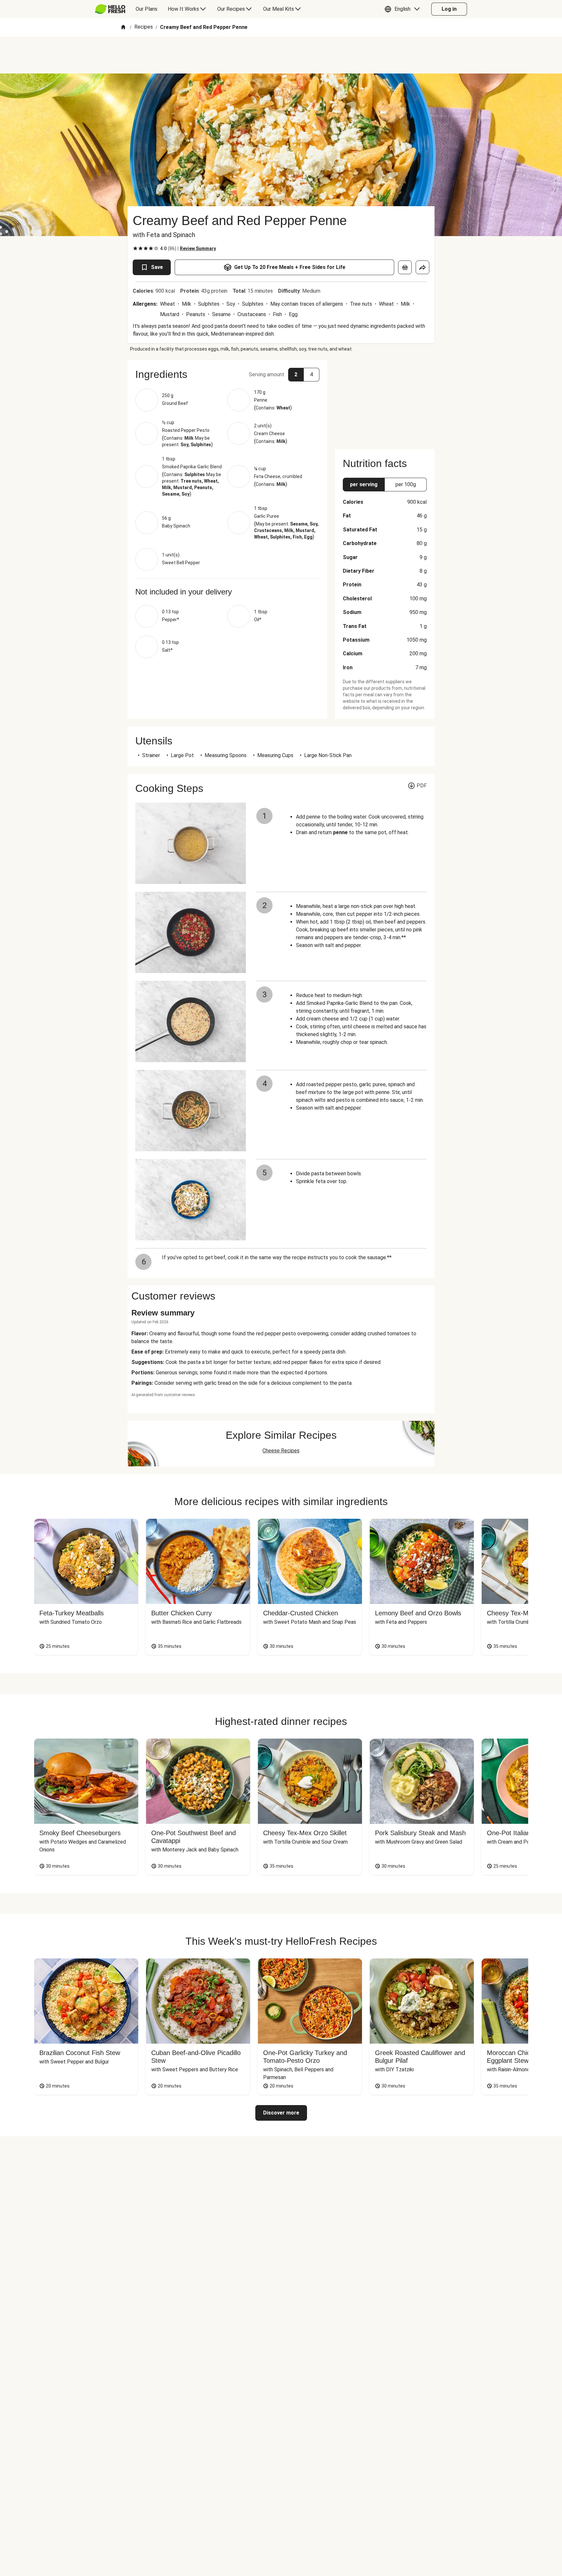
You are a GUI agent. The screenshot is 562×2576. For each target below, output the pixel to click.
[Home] (123, 27)
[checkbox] (135, 248)
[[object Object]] (405, 267)
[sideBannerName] (385, 401)
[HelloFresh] (110, 9)
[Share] (422, 267)
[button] (404, 9)
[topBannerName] (281, 55)
